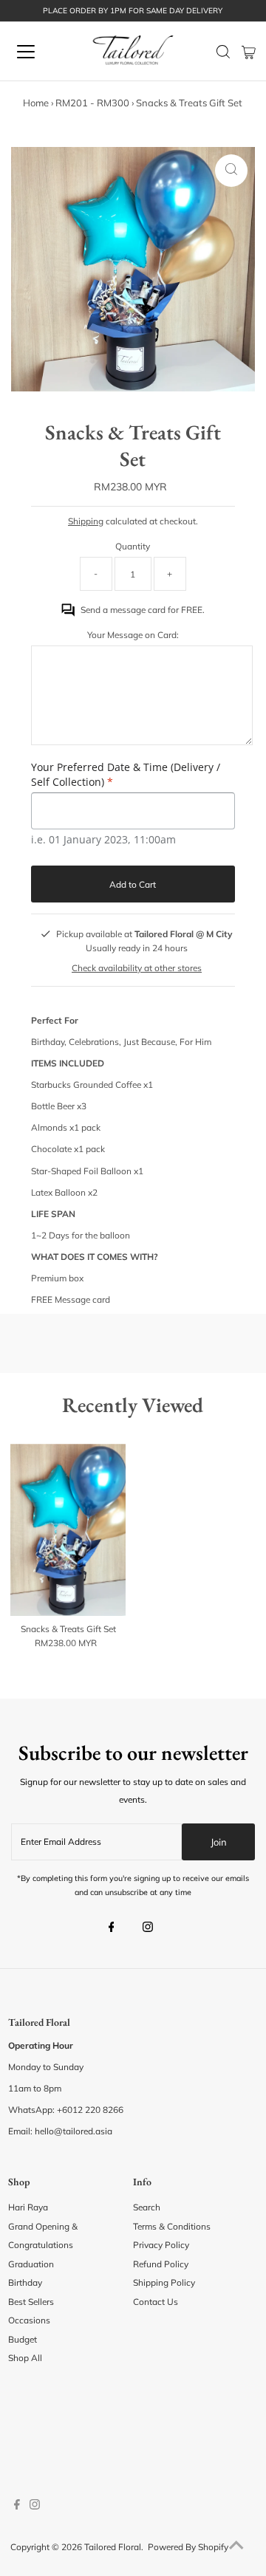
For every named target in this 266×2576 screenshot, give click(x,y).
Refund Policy (161, 2264)
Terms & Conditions (172, 2226)
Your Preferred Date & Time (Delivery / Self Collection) (126, 774)
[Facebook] (112, 1928)
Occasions (29, 2320)
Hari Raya (28, 2207)
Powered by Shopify (188, 2547)
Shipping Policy (164, 2282)
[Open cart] (249, 52)
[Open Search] (223, 52)
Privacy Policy (161, 2245)
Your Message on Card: (133, 635)
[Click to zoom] (231, 171)
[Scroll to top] (236, 2546)
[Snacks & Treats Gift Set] (68, 1530)
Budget (23, 2339)
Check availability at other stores (137, 968)
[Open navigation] (36, 52)
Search (147, 2207)
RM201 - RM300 (92, 103)
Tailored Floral (113, 2547)
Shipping (86, 521)
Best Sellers (31, 2302)
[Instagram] (148, 1928)
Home (36, 103)
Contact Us (156, 2302)
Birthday (25, 2282)
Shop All (25, 2358)
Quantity (133, 546)
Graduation (31, 2264)
